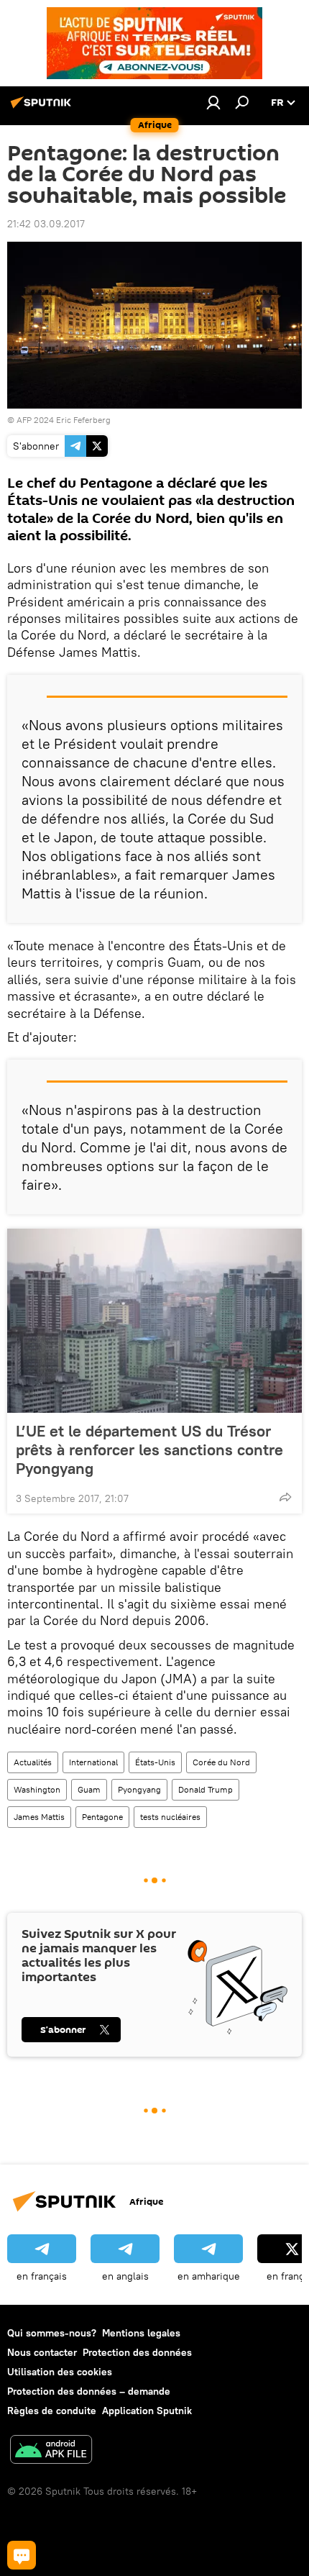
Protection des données (137, 2352)
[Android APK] (51, 2451)
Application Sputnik (147, 2411)
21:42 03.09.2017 (46, 224)
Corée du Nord (221, 1762)
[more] (285, 1497)
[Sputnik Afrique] (43, 108)
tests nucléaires (170, 1817)
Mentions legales (141, 2333)
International (93, 1762)
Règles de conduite (52, 2411)
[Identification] (213, 102)
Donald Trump (206, 1789)
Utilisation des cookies (60, 2372)
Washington (37, 1789)
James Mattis (39, 1817)
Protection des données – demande (89, 2391)
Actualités (33, 1762)
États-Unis (155, 1762)
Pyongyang (139, 1789)
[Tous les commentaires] (22, 2555)
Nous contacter (42, 2352)
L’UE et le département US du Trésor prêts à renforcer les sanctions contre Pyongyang (149, 1449)
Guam (89, 1789)
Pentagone (102, 1817)
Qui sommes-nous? (52, 2333)
